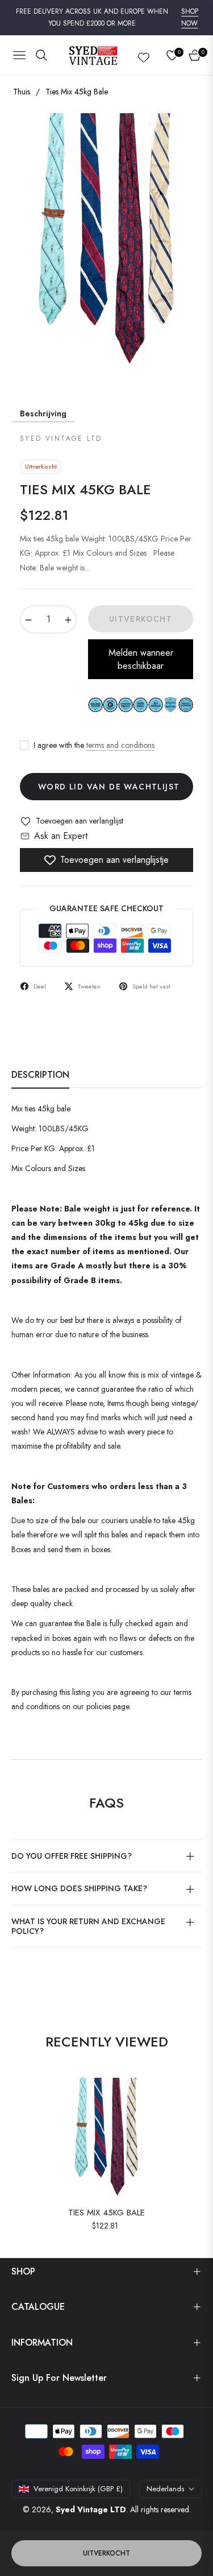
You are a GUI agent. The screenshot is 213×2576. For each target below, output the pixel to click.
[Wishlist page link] (144, 55)
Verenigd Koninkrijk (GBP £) (78, 2489)
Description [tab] (40, 1075)
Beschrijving (43, 414)
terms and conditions (120, 745)
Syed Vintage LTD (91, 2509)
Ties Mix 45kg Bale (106, 2213)
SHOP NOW (190, 18)
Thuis (22, 92)
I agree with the (94, 745)
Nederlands (165, 2489)
